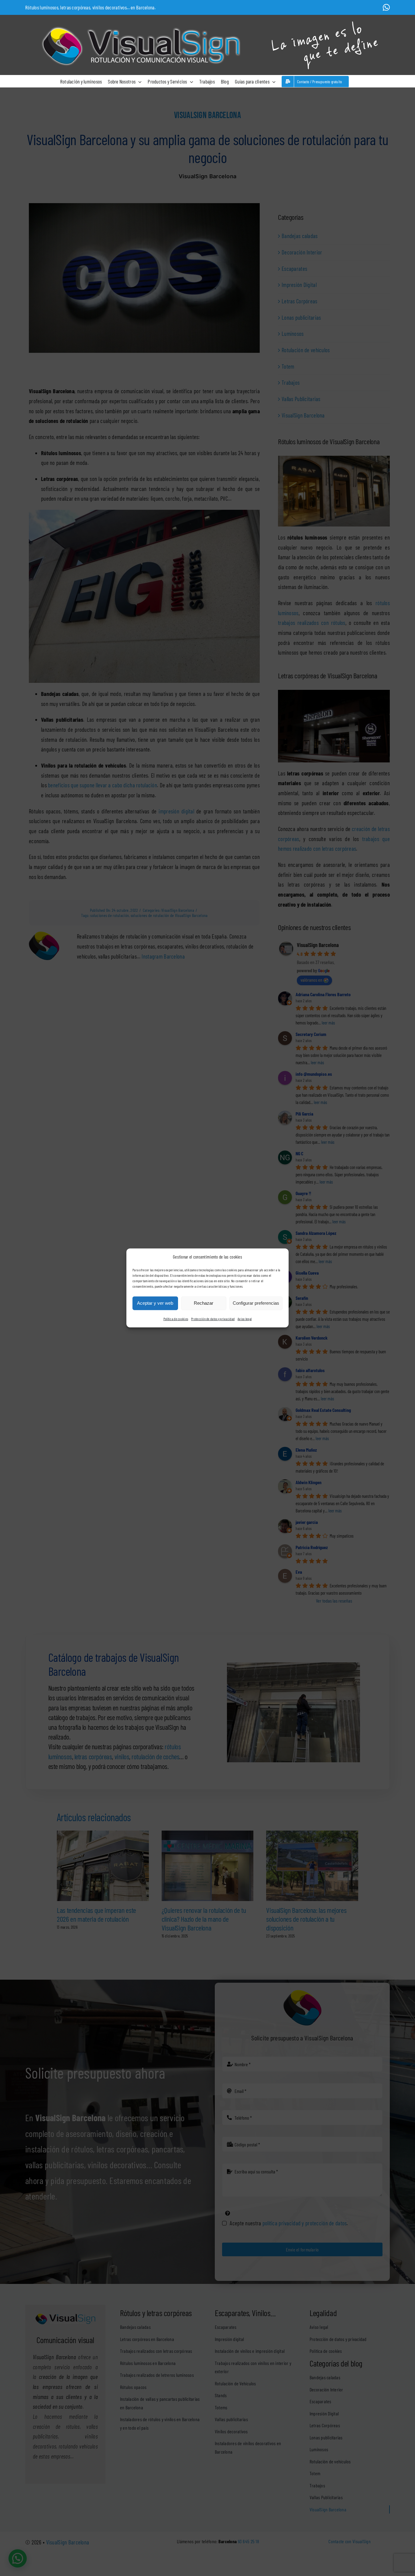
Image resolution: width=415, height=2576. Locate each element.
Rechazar (204, 1303)
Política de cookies (176, 1319)
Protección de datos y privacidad (213, 1319)
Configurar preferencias (256, 1303)
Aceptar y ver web (155, 1303)
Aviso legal (245, 1319)
